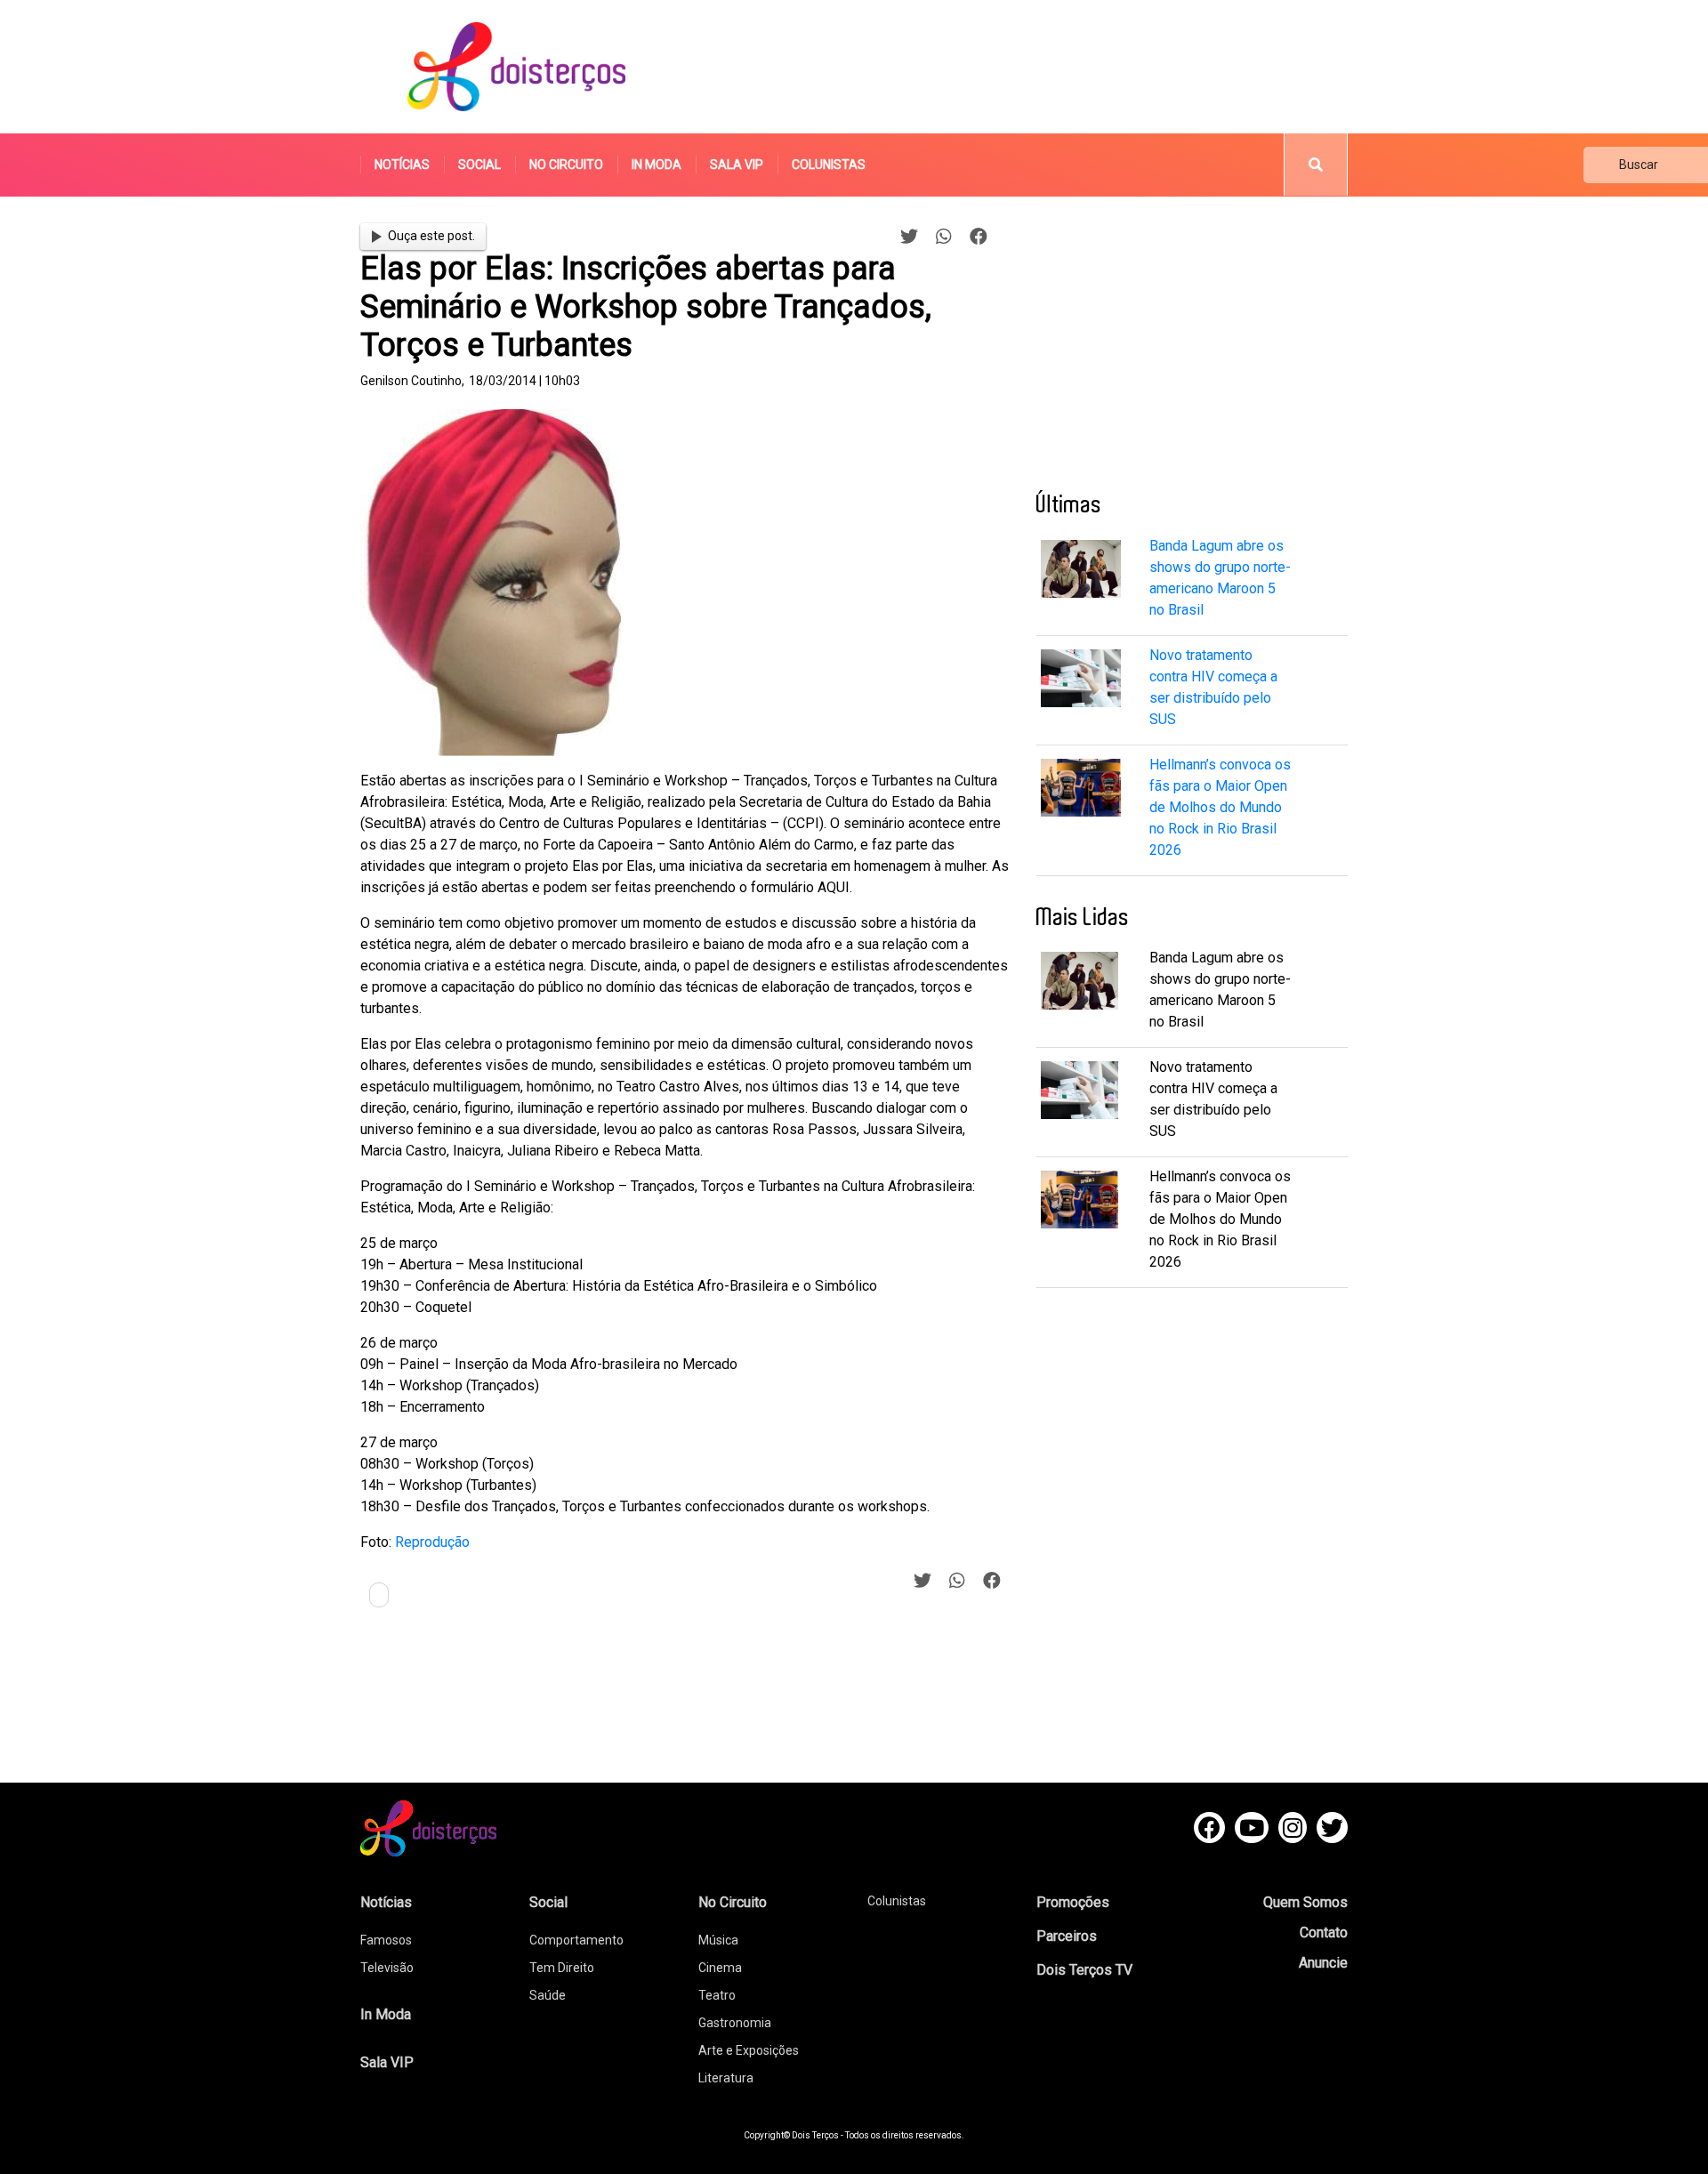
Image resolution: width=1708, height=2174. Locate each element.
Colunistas (829, 165)
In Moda (657, 165)
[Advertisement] (1022, 67)
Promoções (1073, 1902)
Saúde (548, 1995)
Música (718, 1940)
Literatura (726, 2078)
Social (479, 165)
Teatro (717, 1995)
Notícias (402, 165)
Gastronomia (735, 2023)
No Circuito (566, 165)
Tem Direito (562, 1968)
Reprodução (432, 1542)
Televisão (387, 1968)
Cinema (720, 1968)
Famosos (386, 1940)
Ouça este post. (431, 236)
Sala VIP (737, 165)
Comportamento (576, 1940)
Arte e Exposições (749, 2050)
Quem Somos (1305, 1902)
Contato (1324, 1932)
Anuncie (1323, 1963)
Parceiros (1067, 1936)
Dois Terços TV (1084, 1970)
